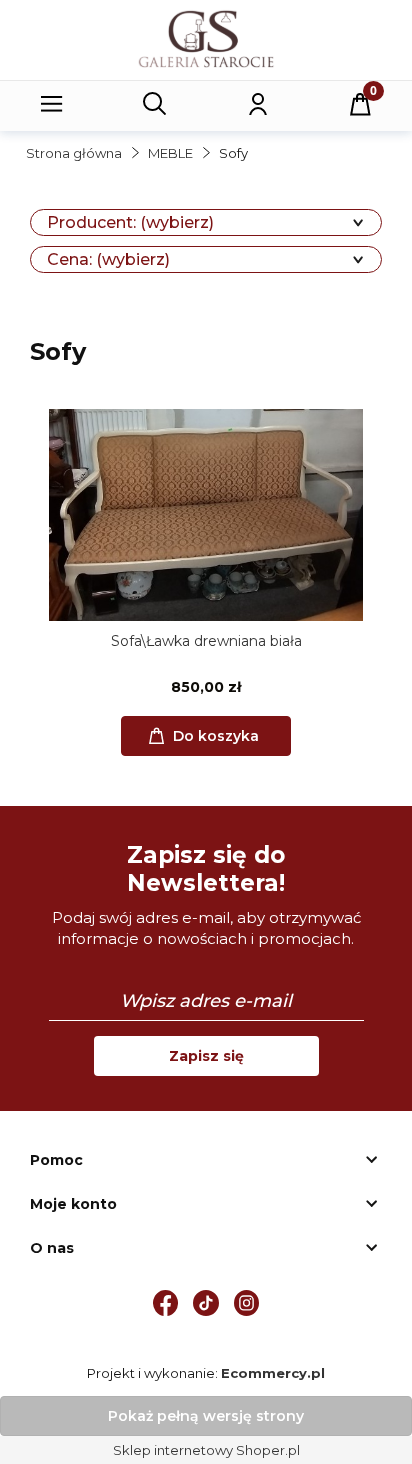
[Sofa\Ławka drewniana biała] (206, 515)
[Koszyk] (361, 104)
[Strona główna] (206, 38)
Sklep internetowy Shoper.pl (206, 1450)
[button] (52, 104)
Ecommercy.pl (273, 1373)
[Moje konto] (258, 104)
